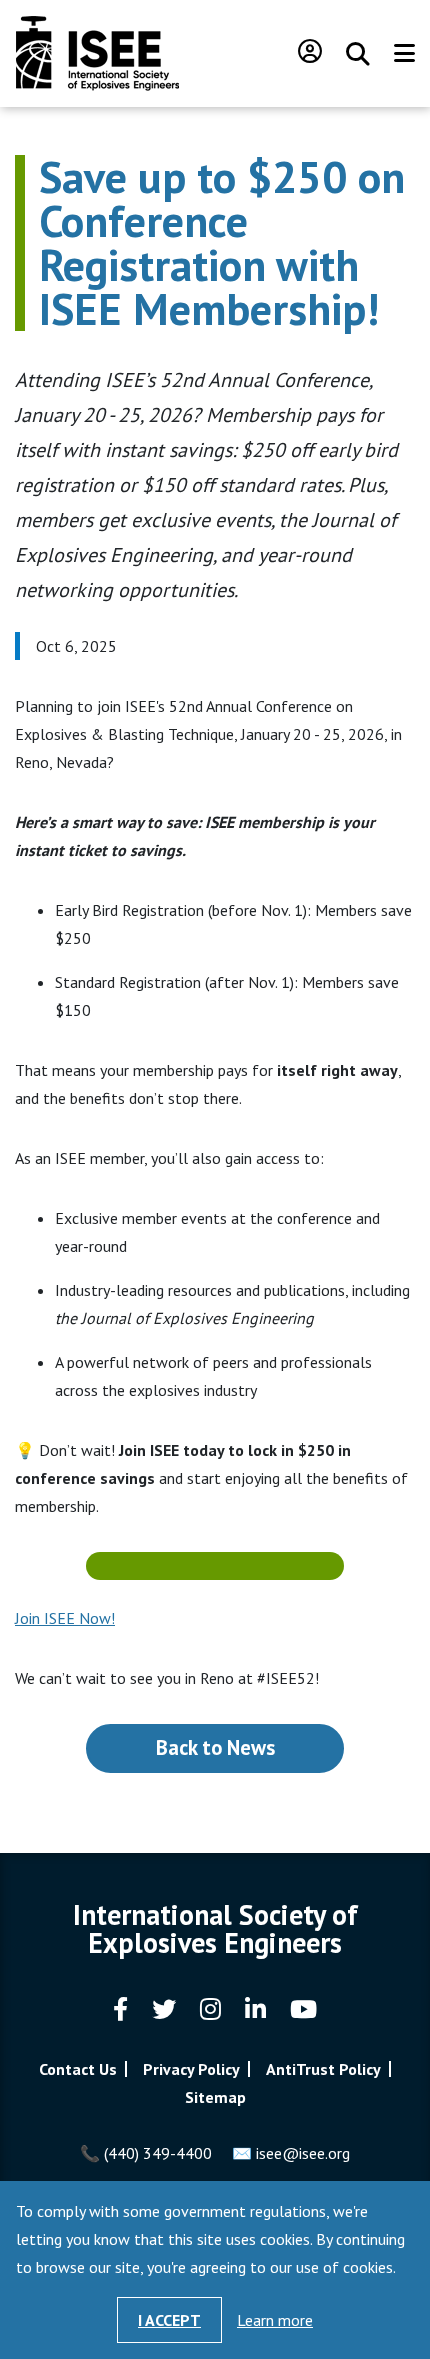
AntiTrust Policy (323, 2069)
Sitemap (215, 2097)
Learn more (275, 2320)
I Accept (169, 2320)
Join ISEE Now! (65, 1618)
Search (358, 54)
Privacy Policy (191, 2069)
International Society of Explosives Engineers (97, 53)
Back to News (215, 1747)
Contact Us (78, 2069)
